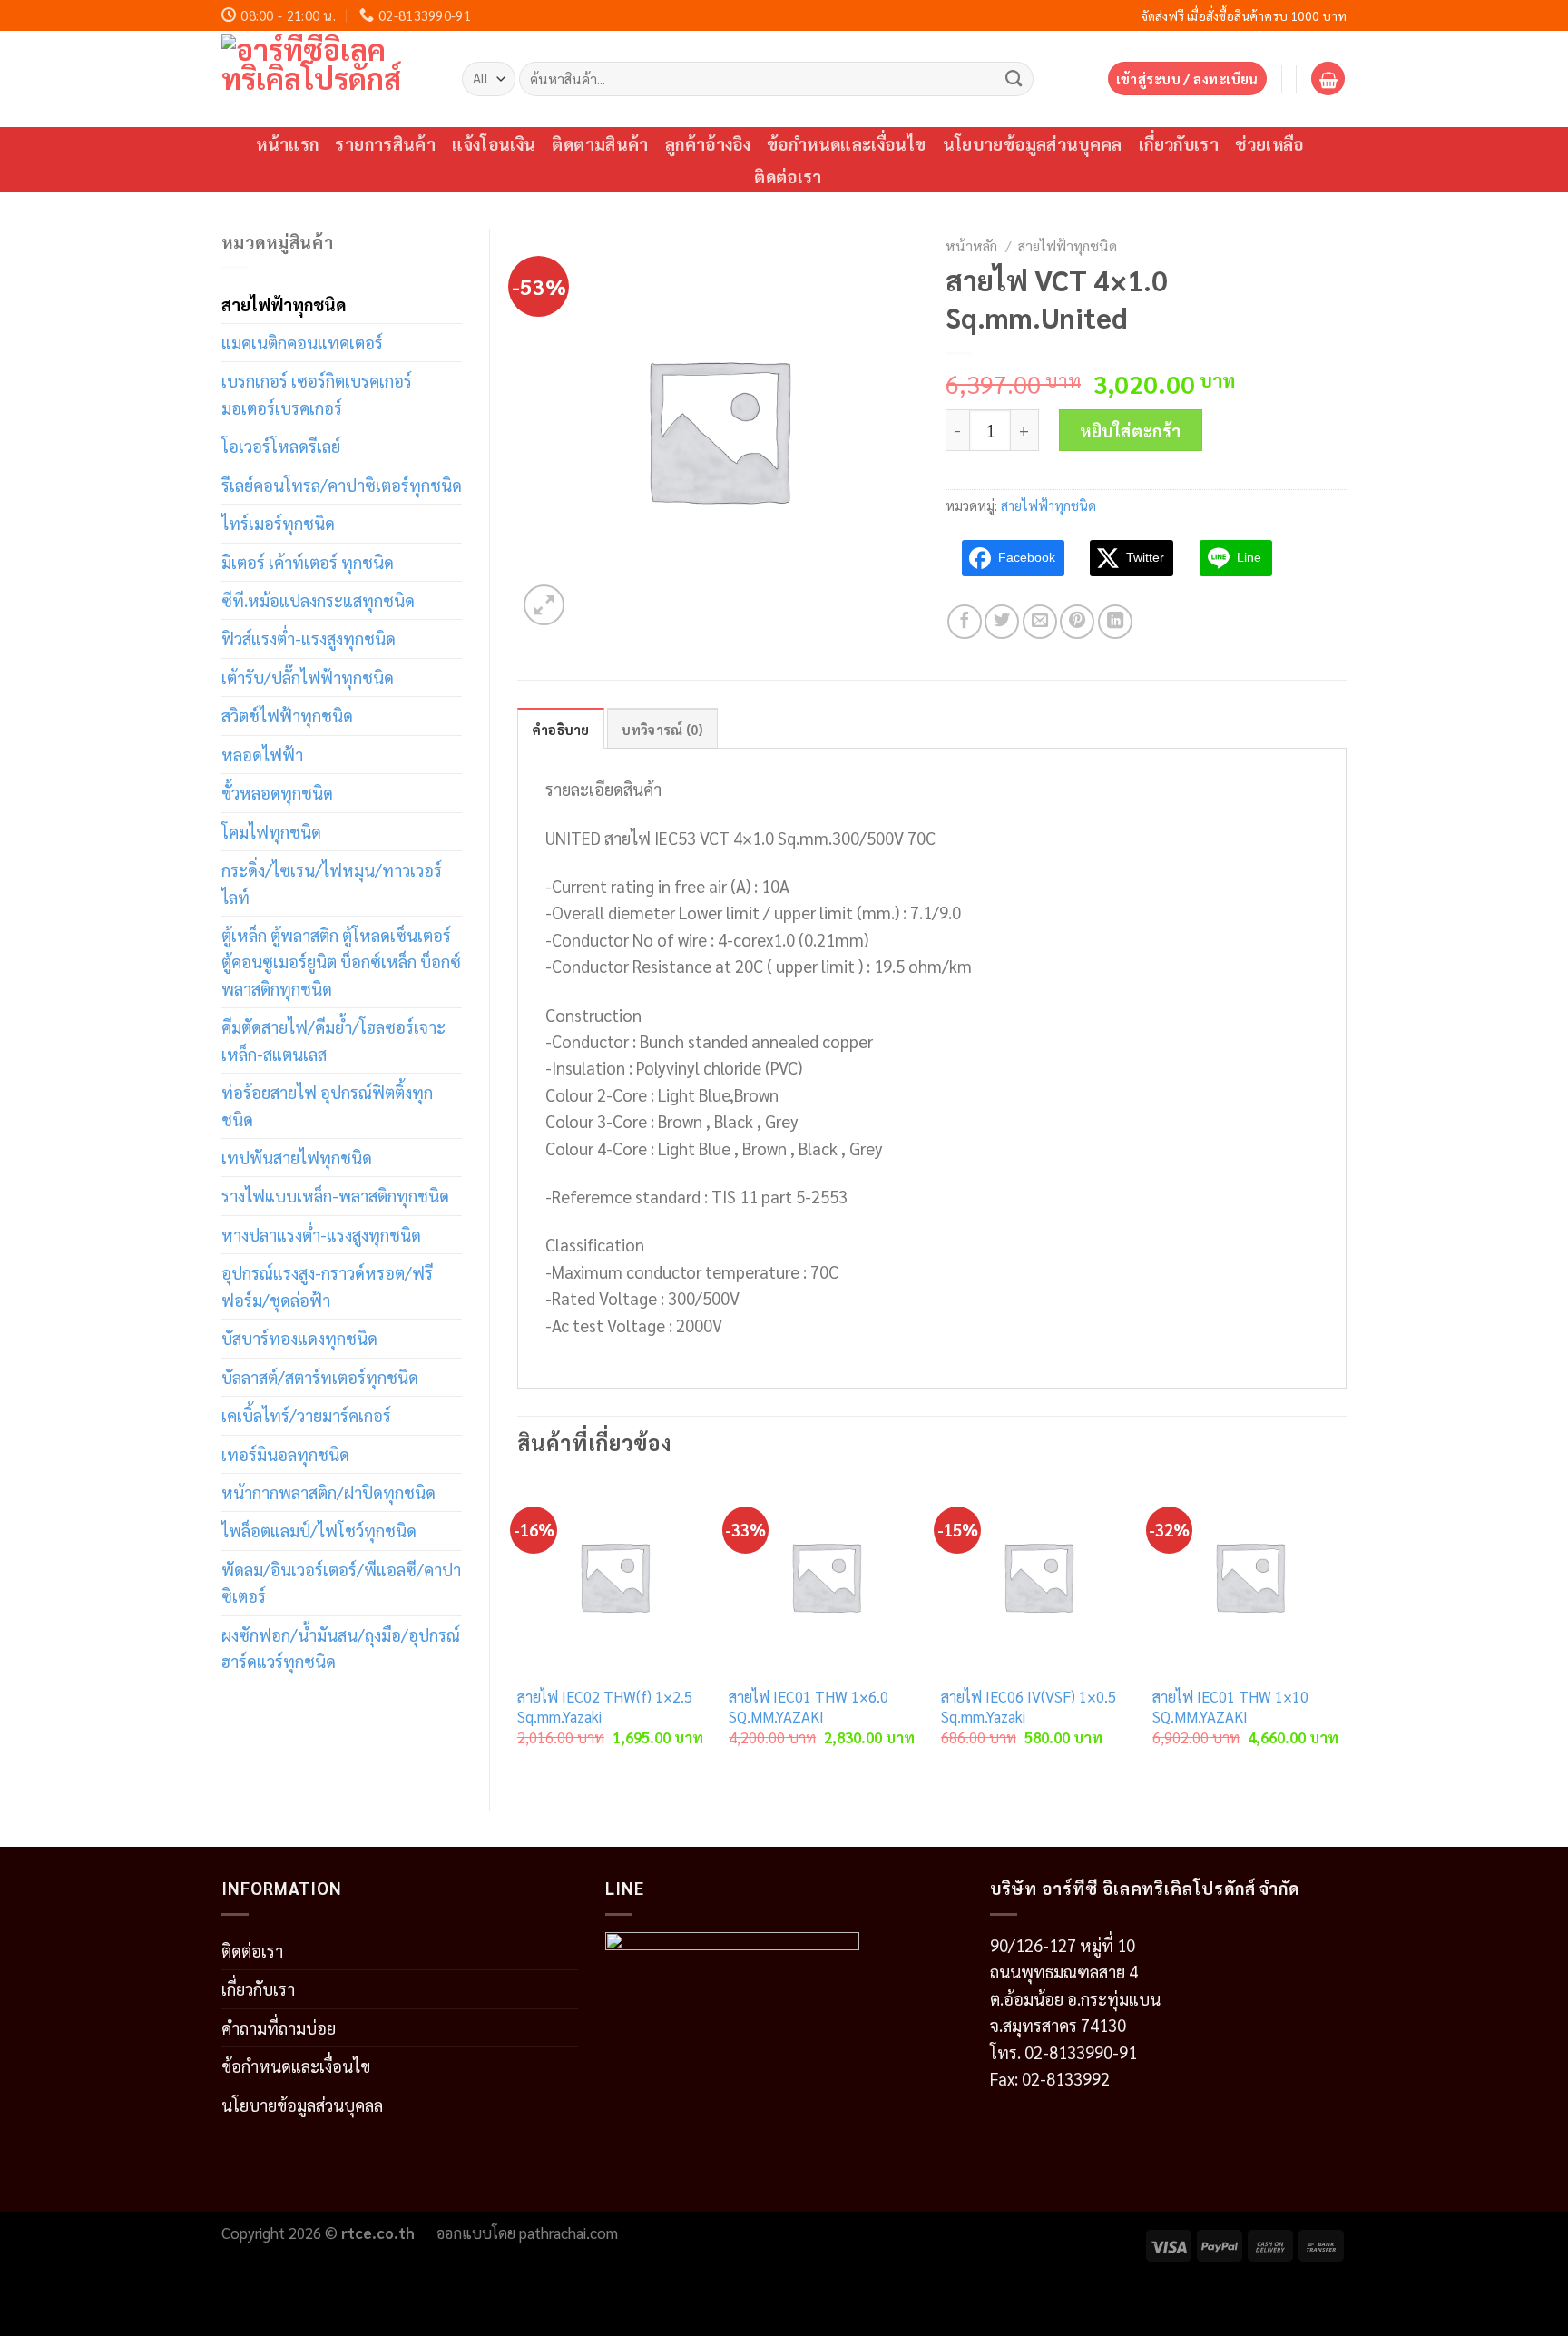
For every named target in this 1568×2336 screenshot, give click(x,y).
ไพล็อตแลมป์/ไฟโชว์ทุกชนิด (319, 1530)
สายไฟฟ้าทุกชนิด (284, 304)
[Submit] (1014, 78)
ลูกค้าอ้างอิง (708, 143)
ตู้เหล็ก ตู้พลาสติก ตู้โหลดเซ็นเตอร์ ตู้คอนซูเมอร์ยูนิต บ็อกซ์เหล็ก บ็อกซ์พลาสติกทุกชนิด (341, 962)
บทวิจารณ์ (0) (662, 729)
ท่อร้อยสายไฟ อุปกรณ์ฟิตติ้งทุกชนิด (327, 1105)
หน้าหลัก (971, 245)
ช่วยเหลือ (1269, 143)
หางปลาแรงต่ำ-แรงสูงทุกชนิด (321, 1234)
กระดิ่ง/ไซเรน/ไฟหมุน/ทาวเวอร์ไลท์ (332, 883)
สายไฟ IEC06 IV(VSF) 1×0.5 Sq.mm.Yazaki (1029, 1707)
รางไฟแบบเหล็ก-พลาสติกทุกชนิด (335, 1195)
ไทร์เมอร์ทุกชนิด (278, 523)
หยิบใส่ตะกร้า (1131, 430)
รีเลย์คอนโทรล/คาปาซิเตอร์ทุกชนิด (342, 485)
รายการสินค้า (385, 143)
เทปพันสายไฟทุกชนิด (297, 1157)
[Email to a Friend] (1040, 622)
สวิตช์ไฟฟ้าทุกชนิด (287, 715)
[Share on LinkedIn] (1115, 622)
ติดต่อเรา (788, 176)
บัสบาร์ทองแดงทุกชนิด (299, 1338)
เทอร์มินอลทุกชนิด (285, 1454)
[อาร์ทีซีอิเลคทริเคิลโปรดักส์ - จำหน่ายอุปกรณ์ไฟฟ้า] (328, 79)
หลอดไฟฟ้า (262, 754)
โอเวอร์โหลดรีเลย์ (281, 446)
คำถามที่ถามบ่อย (279, 2027)
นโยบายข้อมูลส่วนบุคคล (1033, 143)
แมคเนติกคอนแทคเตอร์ (302, 342)
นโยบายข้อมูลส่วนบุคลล (302, 2105)
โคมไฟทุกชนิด (271, 831)
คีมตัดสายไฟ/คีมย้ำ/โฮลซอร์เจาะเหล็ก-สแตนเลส (333, 1040)
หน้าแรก (287, 143)
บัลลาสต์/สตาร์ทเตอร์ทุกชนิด (320, 1377)
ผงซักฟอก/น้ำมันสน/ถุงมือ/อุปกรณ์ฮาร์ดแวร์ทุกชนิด (341, 1648)
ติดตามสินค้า (600, 143)
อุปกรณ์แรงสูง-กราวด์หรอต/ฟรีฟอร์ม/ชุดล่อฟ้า (327, 1286)
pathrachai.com (568, 2233)
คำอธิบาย (561, 729)
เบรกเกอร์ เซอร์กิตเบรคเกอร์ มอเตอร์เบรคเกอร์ (317, 393)
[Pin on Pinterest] (1077, 622)
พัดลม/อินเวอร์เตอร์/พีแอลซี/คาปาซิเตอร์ (341, 1582)
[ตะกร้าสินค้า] (1328, 79)
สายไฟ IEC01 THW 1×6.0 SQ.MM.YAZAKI (808, 1707)
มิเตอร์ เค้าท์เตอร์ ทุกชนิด (308, 562)
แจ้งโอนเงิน (494, 143)
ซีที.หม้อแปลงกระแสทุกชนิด (318, 600)
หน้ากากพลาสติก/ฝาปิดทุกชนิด (328, 1492)
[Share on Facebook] (965, 622)
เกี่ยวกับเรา (1179, 143)
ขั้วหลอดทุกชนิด (277, 792)
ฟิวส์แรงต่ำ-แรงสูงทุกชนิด (309, 638)
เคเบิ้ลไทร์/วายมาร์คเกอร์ (306, 1415)
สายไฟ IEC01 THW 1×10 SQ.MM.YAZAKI (1230, 1707)
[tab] (561, 729)
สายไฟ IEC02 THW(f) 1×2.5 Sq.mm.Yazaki (605, 1707)
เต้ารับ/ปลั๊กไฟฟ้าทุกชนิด (308, 677)
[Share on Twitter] (1002, 622)
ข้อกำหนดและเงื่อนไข (847, 143)
